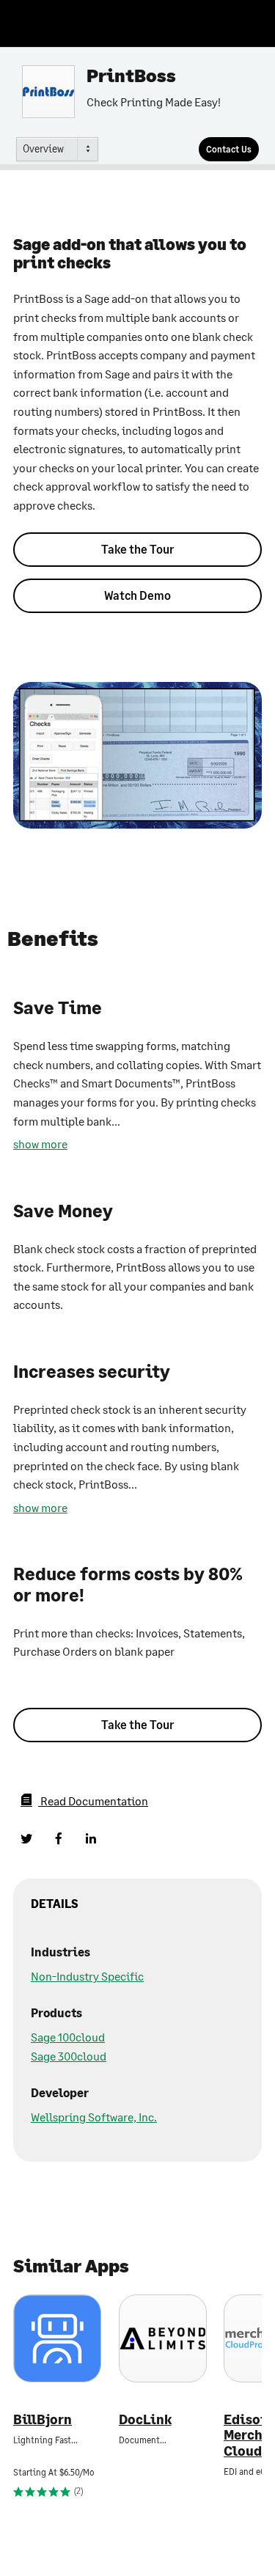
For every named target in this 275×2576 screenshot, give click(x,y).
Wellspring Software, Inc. (94, 2117)
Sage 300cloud (69, 2056)
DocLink (145, 2419)
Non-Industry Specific (87, 1976)
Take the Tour (137, 549)
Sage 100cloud (68, 2037)
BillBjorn (43, 2419)
